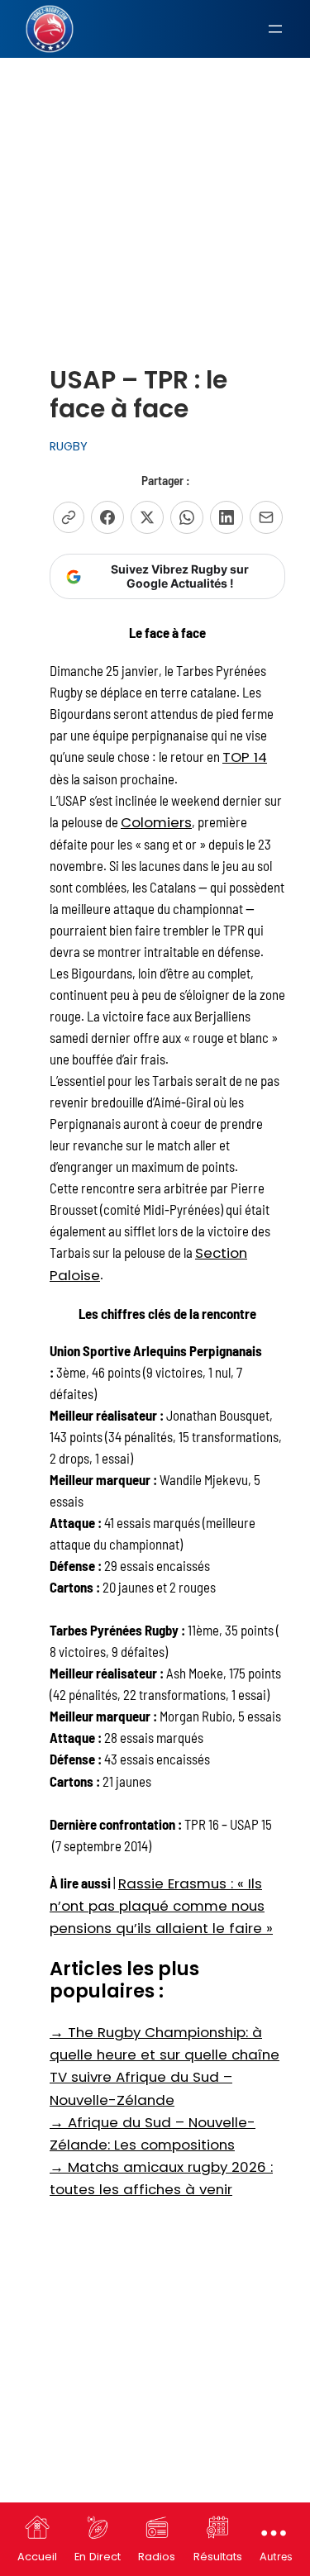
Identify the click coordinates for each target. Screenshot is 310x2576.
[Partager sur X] (147, 517)
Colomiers (156, 822)
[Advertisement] (155, 171)
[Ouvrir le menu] (275, 29)
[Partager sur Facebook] (107, 517)
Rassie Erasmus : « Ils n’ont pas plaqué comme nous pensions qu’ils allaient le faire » (161, 1906)
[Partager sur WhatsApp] (187, 517)
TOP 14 (245, 757)
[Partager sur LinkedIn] (227, 517)
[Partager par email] (266, 517)
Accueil (37, 2557)
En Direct (98, 2557)
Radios (157, 2557)
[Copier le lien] (69, 517)
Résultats (218, 2557)
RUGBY (69, 446)
